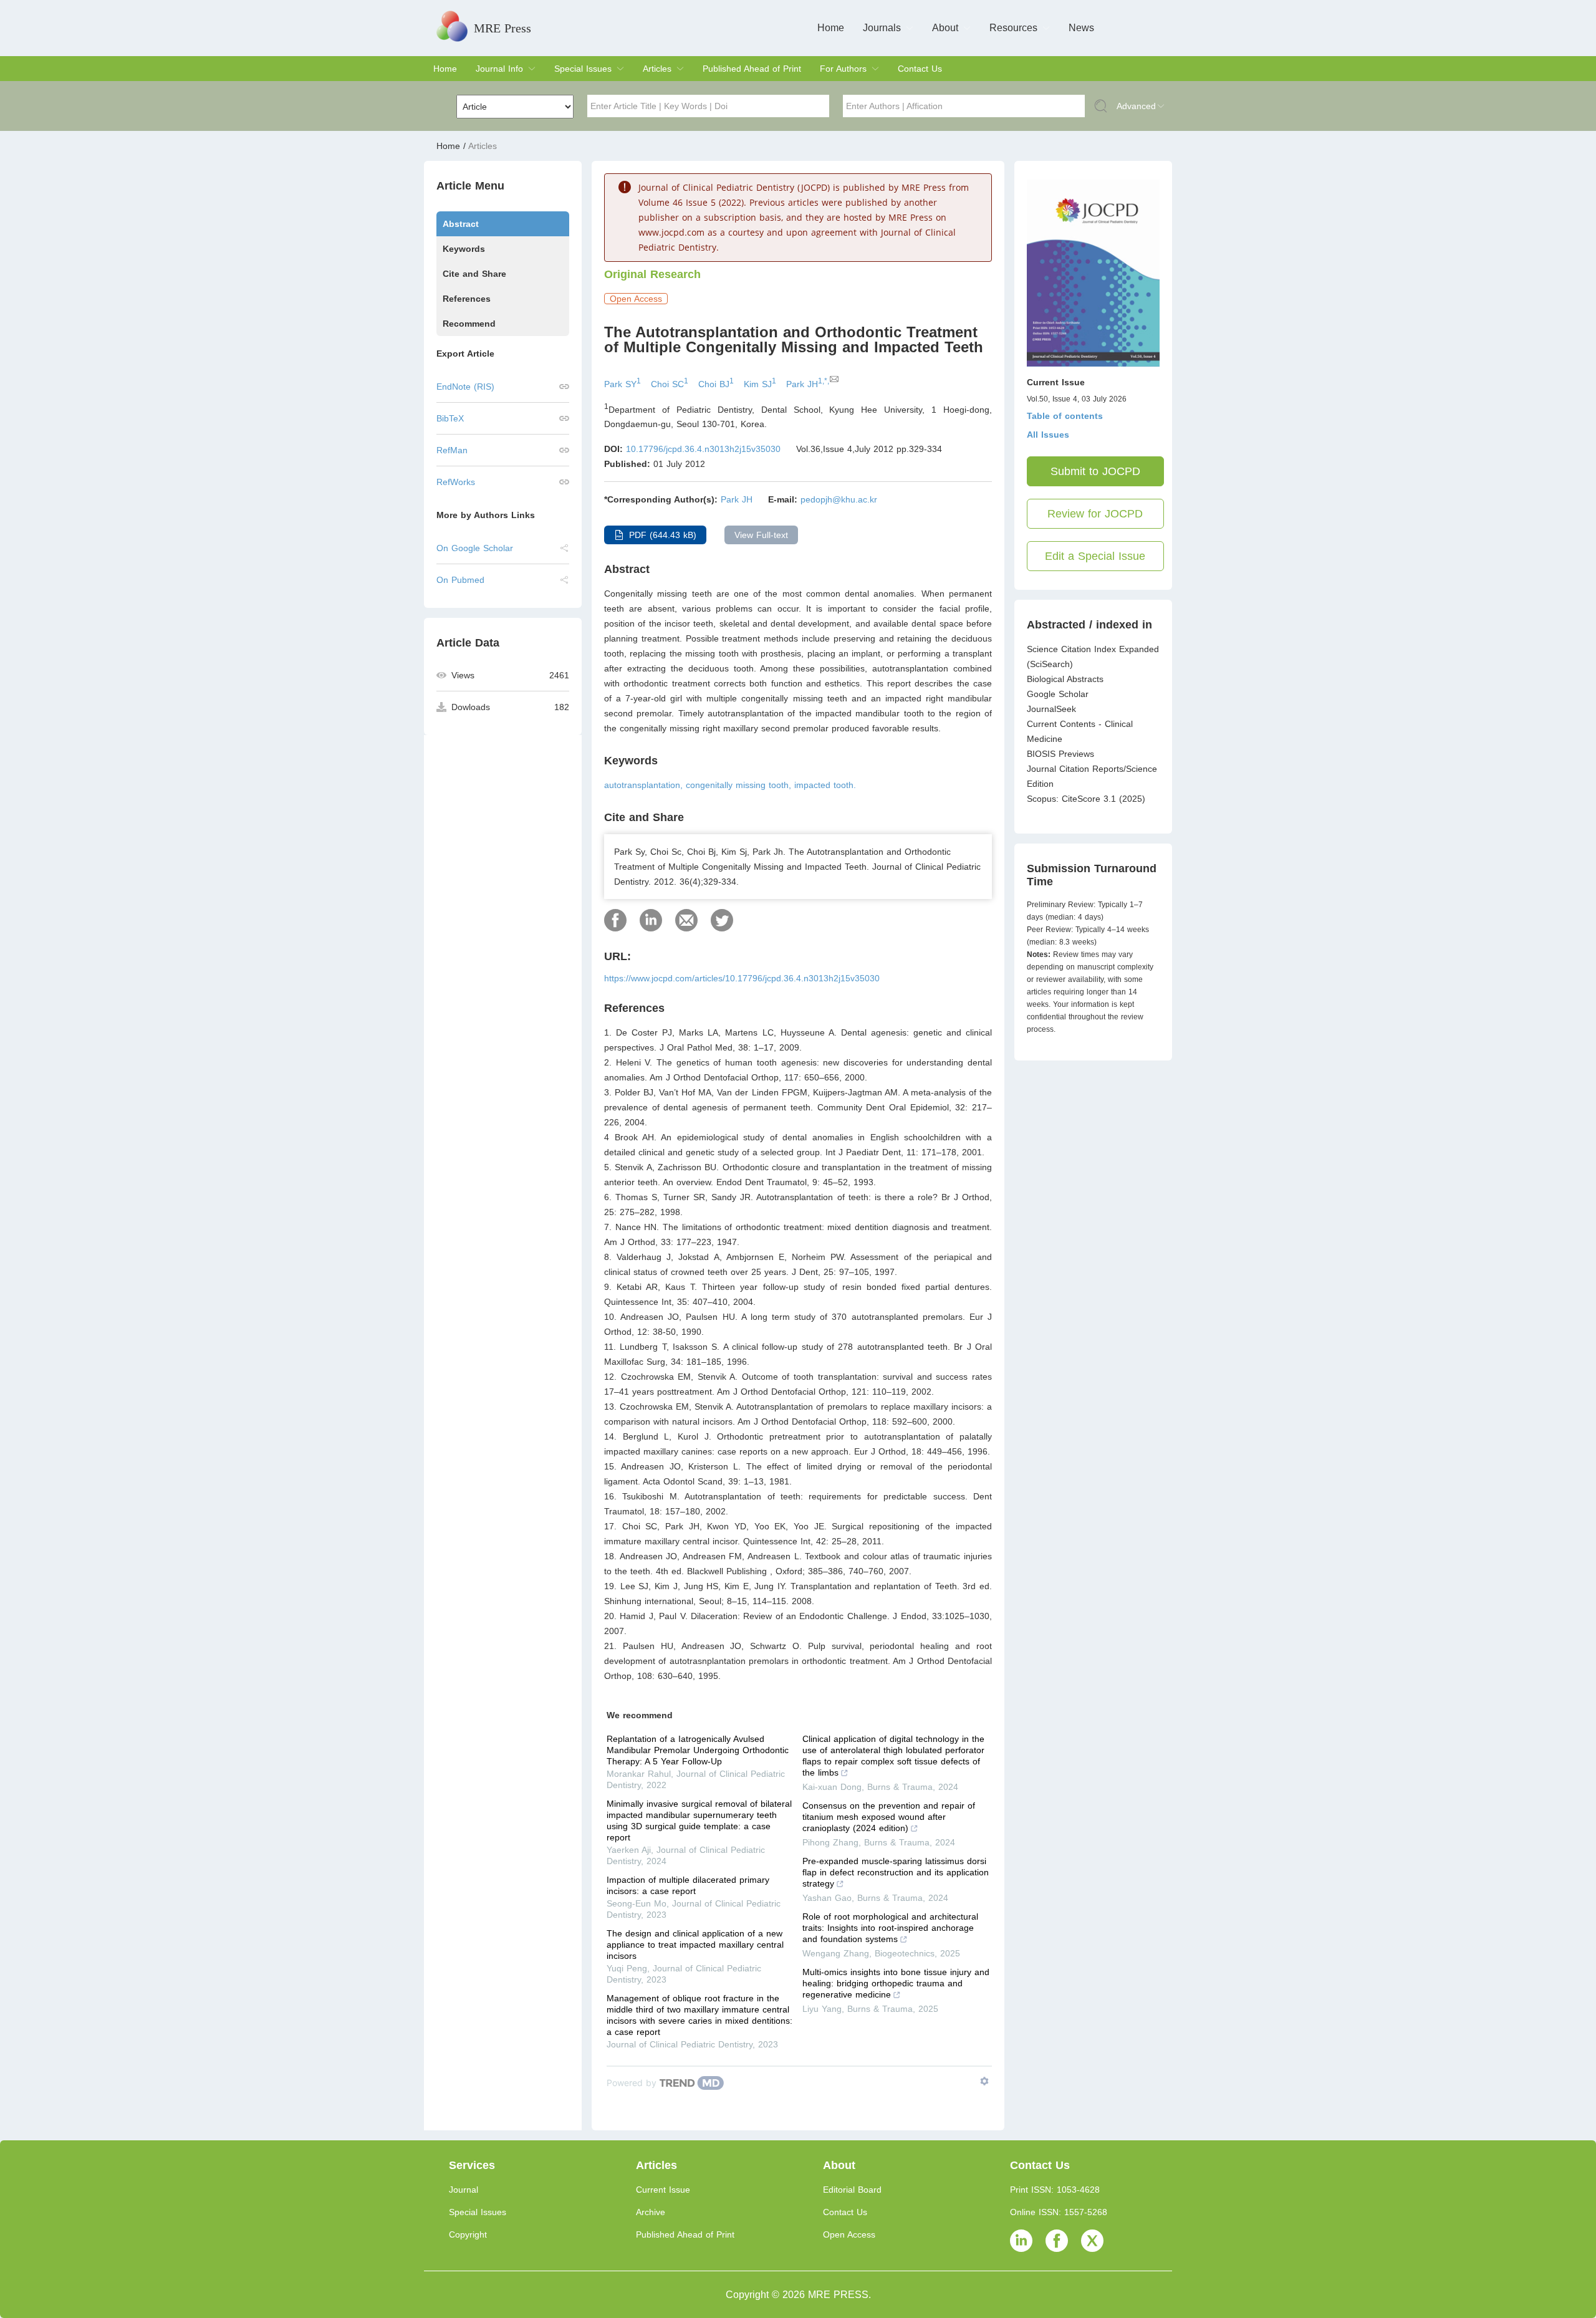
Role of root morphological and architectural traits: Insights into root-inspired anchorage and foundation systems (890, 1928)
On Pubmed (460, 580)
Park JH (737, 499)
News (1081, 28)
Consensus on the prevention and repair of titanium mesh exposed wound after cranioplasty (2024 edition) (889, 1817)
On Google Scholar (475, 548)
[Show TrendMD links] (984, 2081)
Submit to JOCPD (1095, 471)
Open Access (849, 2234)
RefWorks (456, 482)
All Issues (1048, 435)
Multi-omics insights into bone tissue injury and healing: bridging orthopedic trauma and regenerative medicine (896, 1983)
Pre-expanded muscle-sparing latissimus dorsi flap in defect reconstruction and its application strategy (896, 1872)
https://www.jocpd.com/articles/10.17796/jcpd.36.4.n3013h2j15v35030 (742, 978)
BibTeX (450, 418)
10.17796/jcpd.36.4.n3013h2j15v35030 (703, 449)
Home (831, 28)
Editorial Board (852, 2190)
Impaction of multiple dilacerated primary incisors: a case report (688, 1885)
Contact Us (920, 69)
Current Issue (663, 2190)
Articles (657, 69)
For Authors (843, 69)
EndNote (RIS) (465, 387)
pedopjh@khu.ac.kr (839, 499)
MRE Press (502, 28)
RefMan (452, 450)
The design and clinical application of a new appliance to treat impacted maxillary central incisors (695, 1945)
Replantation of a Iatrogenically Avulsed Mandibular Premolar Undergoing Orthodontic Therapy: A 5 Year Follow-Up (698, 1750)
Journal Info (499, 69)
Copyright (468, 2234)
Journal (464, 2190)
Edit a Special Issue (1095, 556)
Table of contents (1065, 416)
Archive (651, 2212)
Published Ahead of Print (752, 69)
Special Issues (583, 69)
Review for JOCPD (1095, 514)
